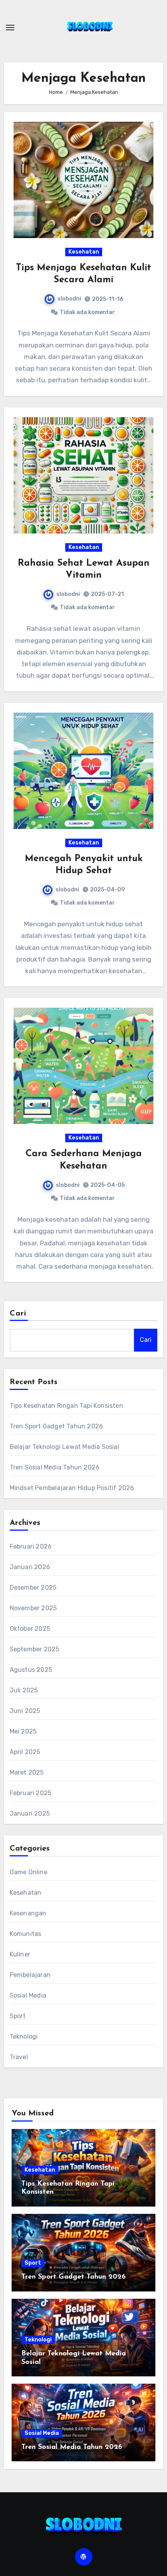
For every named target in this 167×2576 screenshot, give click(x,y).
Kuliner (20, 1954)
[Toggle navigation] (10, 28)
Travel (19, 2057)
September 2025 (35, 1649)
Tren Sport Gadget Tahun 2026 (57, 1426)
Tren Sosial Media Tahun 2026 (55, 1467)
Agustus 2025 (31, 1670)
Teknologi (24, 2036)
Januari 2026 (30, 1567)
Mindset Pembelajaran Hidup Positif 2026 (72, 1488)
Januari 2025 (30, 1814)
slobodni (69, 299)
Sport (18, 2016)
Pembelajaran (30, 1975)
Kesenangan (28, 1913)
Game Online (29, 1872)
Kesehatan (84, 252)
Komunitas (26, 1934)
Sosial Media (28, 1995)
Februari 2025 (31, 1793)
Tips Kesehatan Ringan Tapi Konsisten (66, 1406)
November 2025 (33, 1608)
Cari (18, 1314)
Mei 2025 (23, 1731)
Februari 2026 (31, 1546)
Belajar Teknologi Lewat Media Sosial (64, 1447)
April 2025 (25, 1752)
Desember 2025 (33, 1588)
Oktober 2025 (30, 1629)
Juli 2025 (24, 1690)
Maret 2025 (27, 1772)
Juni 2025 (25, 1711)
